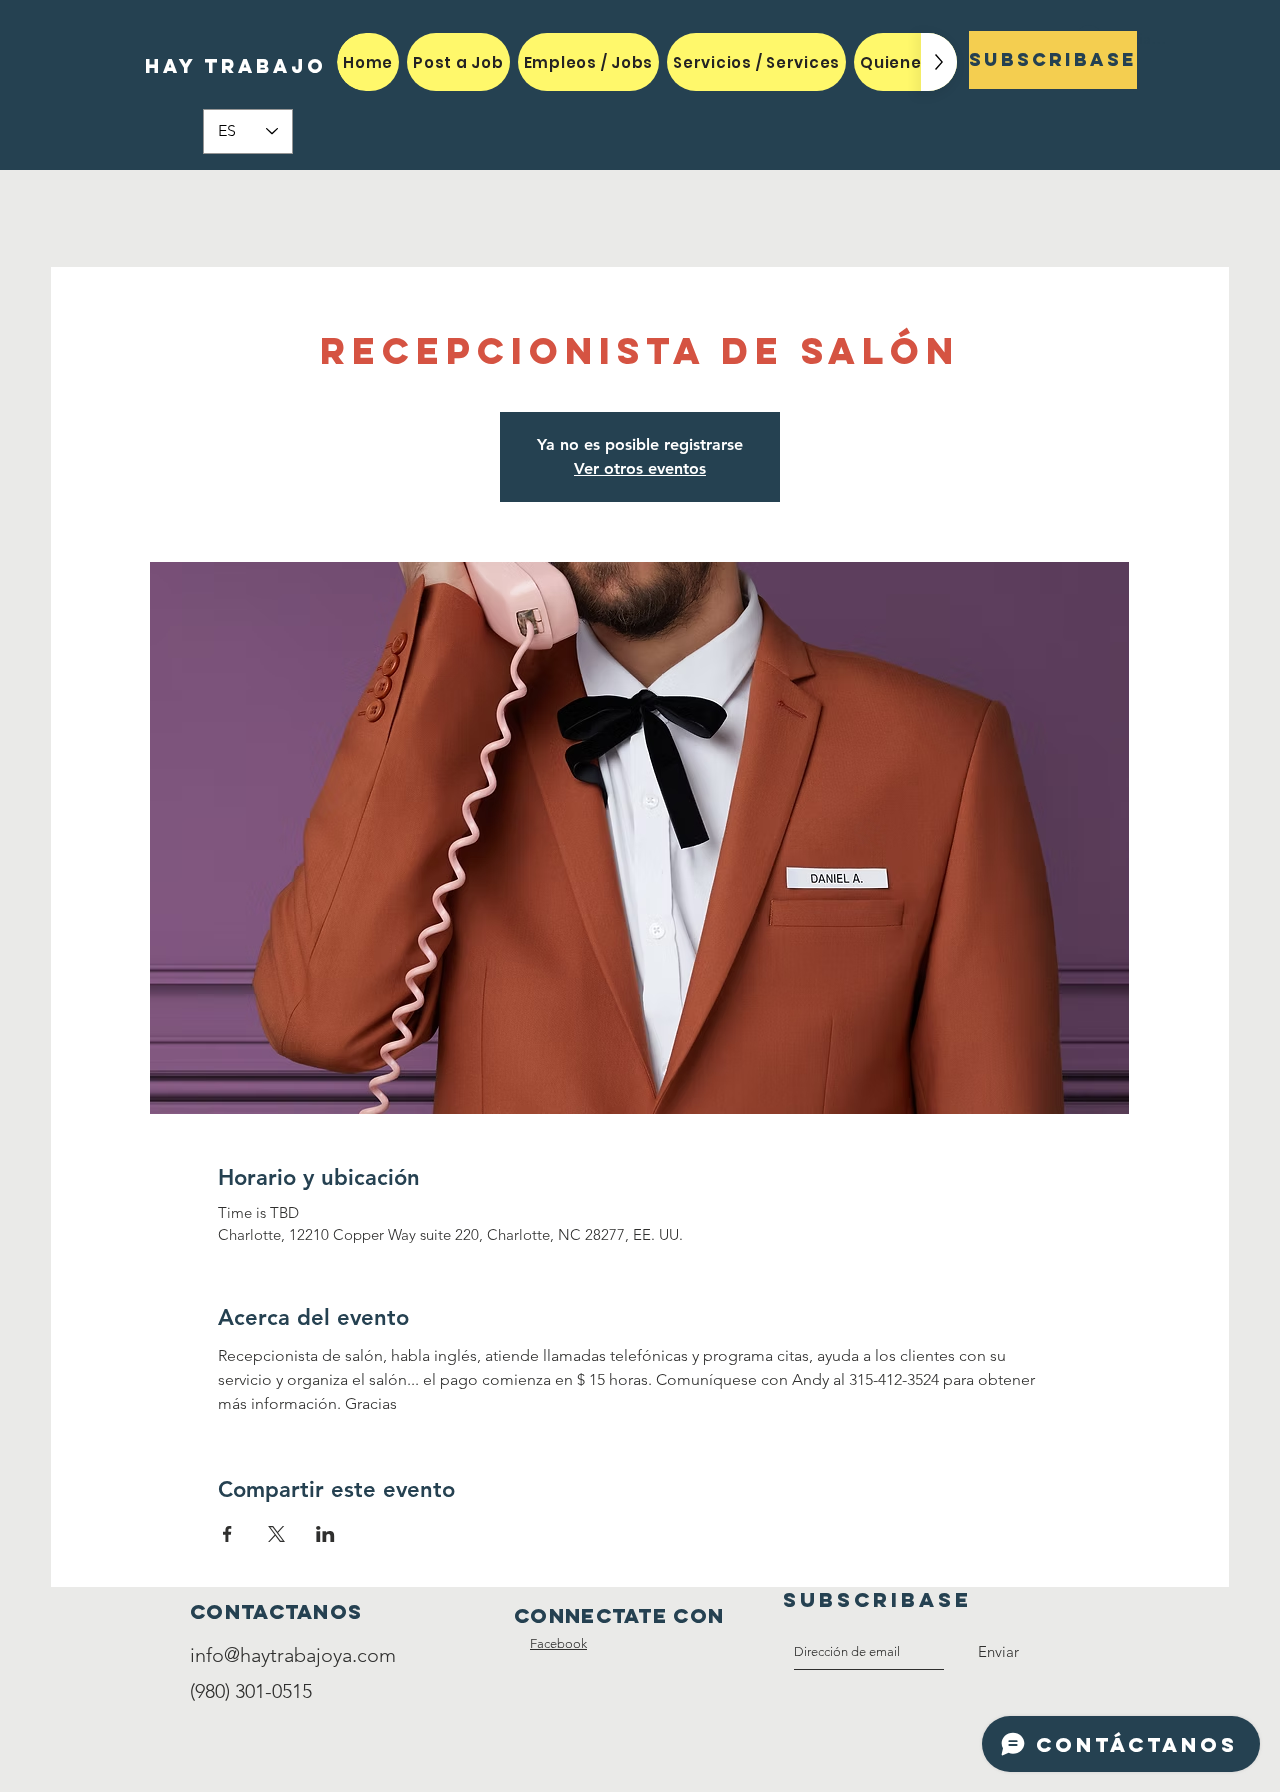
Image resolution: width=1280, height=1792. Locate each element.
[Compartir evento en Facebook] (227, 1534)
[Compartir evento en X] (276, 1534)
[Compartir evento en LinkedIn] (325, 1534)
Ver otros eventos (640, 468)
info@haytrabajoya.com (293, 1655)
